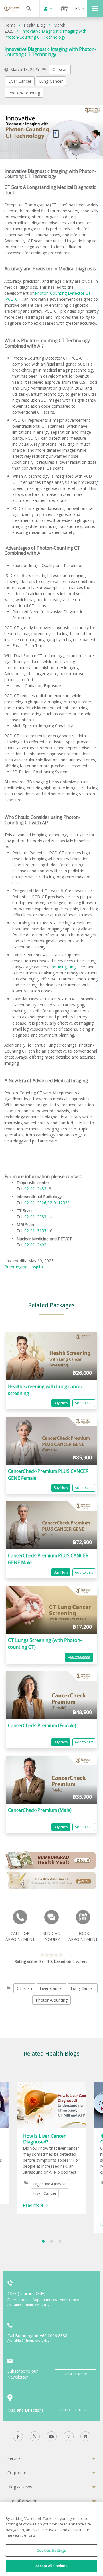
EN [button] (78, 8)
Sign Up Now (75, 2374)
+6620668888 (79, 1657)
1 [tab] (43, 2241)
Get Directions (74, 2410)
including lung (63, 967)
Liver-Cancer (20, 81)
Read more (33, 2205)
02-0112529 (59, 1203)
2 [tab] (52, 2241)
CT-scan (60, 69)
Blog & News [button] (20, 2487)
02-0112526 (35, 1203)
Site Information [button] (22, 2501)
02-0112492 (35, 1245)
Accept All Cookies (51, 2566)
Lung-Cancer (51, 81)
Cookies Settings (51, 2550)
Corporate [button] (17, 2473)
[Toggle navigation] (95, 8)
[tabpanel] (51, 2148)
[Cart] (64, 8)
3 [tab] (60, 2241)
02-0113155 (35, 1231)
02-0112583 (35, 1217)
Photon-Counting (24, 93)
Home (10, 25)
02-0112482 (35, 1189)
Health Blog (35, 25)
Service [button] (14, 2458)
